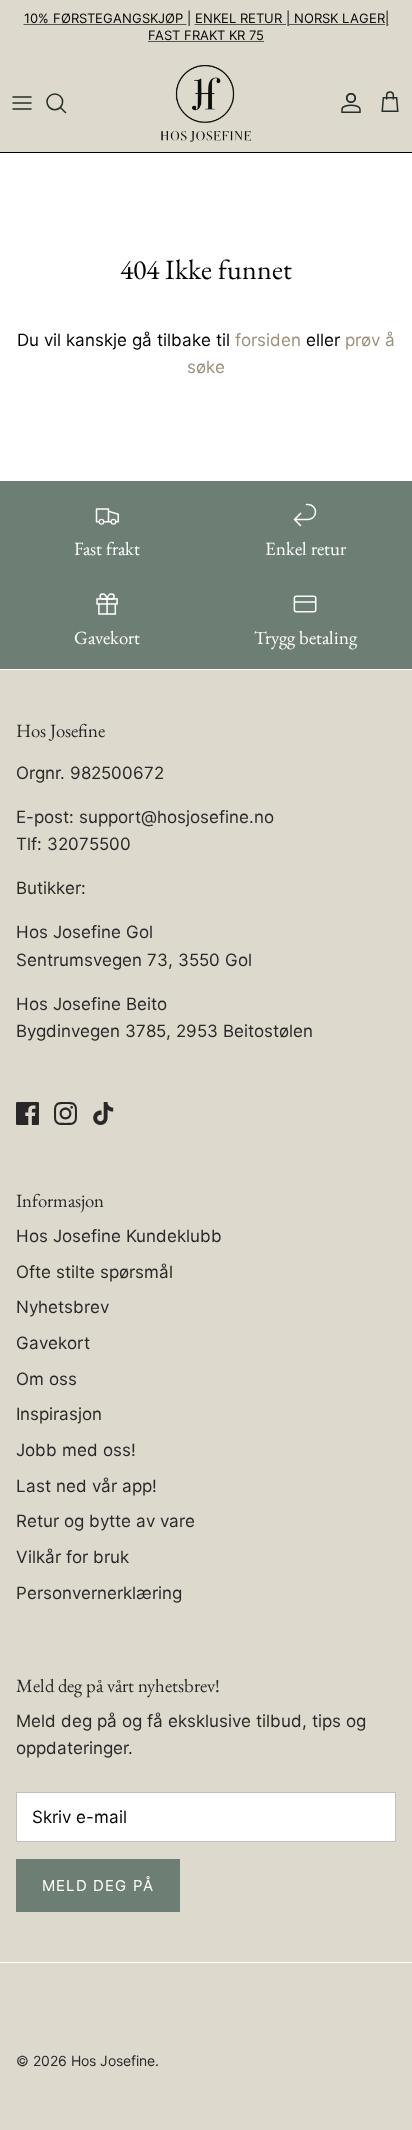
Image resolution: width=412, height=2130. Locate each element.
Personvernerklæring (99, 1593)
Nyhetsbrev (62, 1307)
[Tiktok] (103, 1113)
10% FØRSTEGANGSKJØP (105, 18)
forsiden (268, 340)
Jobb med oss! (76, 1450)
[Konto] (346, 103)
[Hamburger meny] (22, 103)
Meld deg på (98, 1885)
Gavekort (53, 1343)
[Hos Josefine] (206, 103)
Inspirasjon (59, 1414)
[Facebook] (27, 1113)
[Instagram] (65, 1113)
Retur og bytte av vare (105, 1521)
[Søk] (66, 103)
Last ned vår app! (86, 1486)
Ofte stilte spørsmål (94, 1272)
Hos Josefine (113, 2060)
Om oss (46, 1379)
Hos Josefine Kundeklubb (119, 1236)
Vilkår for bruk (72, 1557)
